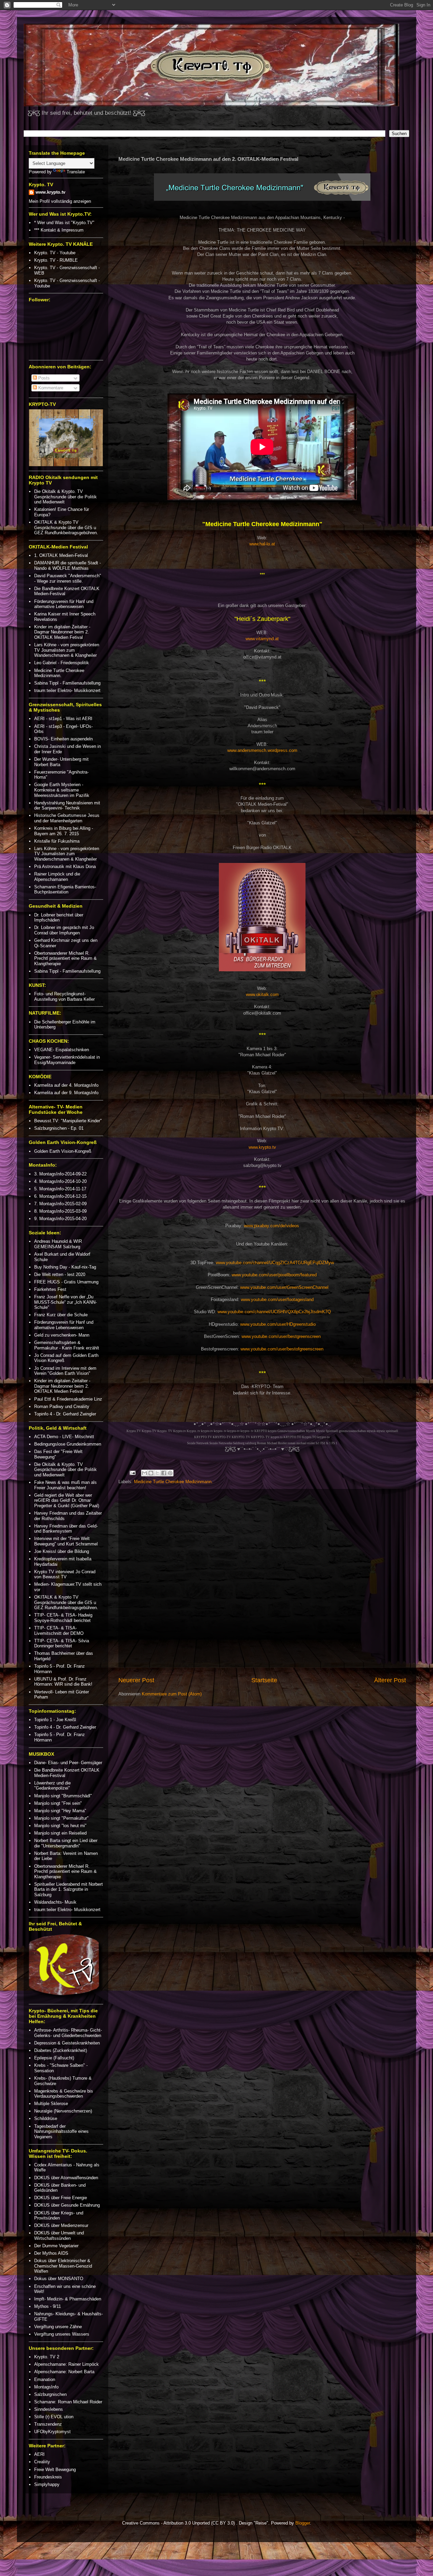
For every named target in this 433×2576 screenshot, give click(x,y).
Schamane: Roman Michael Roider (68, 2402)
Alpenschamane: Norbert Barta (64, 2372)
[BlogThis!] (151, 1473)
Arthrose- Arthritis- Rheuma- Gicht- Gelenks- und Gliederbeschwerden (68, 2033)
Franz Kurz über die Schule (61, 1315)
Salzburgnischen (50, 2394)
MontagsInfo (46, 2387)
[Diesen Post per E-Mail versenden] (144, 1473)
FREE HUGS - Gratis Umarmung (66, 1282)
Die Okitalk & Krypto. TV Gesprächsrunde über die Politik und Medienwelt (65, 497)
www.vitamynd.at (262, 639)
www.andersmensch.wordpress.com (262, 750)
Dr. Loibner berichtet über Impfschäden (59, 918)
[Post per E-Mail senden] (132, 1473)
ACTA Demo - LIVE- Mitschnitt (64, 1437)
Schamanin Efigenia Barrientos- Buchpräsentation (65, 890)
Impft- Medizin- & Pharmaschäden (68, 2299)
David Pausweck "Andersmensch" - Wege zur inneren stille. (68, 578)
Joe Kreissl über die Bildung (62, 1551)
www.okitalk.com (262, 994)
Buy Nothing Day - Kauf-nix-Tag (65, 1267)
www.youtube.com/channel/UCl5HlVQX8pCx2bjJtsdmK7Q (274, 1312)
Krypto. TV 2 (47, 2357)
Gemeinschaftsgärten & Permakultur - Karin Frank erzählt (67, 1345)
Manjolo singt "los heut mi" (60, 1826)
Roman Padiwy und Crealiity (62, 1406)
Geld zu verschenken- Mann (62, 1335)
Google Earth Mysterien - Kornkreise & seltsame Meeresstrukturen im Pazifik (62, 790)
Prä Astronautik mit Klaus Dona (65, 867)
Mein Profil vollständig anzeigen (60, 201)
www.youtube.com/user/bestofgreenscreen (282, 1349)
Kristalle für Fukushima (57, 841)
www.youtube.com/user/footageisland (277, 1300)
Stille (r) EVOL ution (54, 2417)
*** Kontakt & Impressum (59, 230)
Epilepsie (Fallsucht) (54, 2058)
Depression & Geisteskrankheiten (67, 2043)
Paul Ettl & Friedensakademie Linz (68, 1399)
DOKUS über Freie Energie (61, 2198)
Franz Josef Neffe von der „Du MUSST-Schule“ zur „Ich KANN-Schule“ (65, 1302)
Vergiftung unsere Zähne (58, 2327)
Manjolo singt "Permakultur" (61, 1818)
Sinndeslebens (49, 2409)
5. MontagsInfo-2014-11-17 (60, 1189)
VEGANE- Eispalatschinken (62, 1050)
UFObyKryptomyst (52, 2432)
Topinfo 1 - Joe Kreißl (55, 1720)
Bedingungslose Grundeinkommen (68, 1444)
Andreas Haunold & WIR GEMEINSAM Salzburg (58, 1244)
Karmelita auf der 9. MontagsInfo (66, 1093)
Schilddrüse (46, 2118)
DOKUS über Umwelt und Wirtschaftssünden (59, 2236)
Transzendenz (48, 2424)
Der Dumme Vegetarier (56, 2246)
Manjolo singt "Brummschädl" (63, 1796)
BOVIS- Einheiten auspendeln (63, 739)
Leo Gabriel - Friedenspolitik (62, 663)
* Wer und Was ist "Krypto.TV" (64, 223)
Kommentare (50, 388)
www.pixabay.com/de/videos (271, 1226)
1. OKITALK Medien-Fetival (61, 555)
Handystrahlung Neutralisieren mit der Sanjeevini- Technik (67, 806)
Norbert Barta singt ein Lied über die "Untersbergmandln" (66, 1843)
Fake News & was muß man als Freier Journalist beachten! (65, 1485)
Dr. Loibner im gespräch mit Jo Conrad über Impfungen (64, 930)
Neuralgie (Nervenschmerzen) (63, 2111)
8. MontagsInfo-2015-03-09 (60, 1211)
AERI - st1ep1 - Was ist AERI (63, 719)
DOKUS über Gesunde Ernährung (67, 2205)
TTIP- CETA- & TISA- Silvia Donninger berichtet (62, 1643)
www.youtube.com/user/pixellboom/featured (274, 1275)
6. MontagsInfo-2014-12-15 (60, 1196)
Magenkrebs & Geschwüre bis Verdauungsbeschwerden (64, 2094)
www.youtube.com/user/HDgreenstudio (278, 1324)
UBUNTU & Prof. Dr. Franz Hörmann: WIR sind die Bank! (63, 1682)
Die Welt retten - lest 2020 (60, 1274)
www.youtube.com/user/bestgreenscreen (281, 1336)
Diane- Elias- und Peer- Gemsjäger (68, 1763)
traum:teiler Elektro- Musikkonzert (67, 690)
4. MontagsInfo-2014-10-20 (60, 1181)
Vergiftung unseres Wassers (62, 2334)
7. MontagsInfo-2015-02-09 (60, 1204)
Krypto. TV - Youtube (55, 253)
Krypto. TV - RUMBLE (56, 260)
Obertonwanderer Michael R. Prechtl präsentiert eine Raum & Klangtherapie (65, 958)
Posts (43, 378)
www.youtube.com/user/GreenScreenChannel (284, 1287)
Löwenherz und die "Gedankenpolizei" (52, 1786)
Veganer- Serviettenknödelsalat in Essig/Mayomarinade (67, 1060)
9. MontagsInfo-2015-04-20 (60, 1219)
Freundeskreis (48, 2477)
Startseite (264, 1680)
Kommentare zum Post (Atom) (172, 1694)
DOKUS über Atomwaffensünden (66, 2178)
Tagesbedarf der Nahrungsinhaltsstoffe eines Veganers (61, 2131)
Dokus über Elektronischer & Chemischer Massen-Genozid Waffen (63, 2266)
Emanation (45, 2379)
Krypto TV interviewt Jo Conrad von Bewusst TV (65, 1574)
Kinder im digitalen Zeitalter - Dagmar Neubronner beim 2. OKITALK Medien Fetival (62, 632)
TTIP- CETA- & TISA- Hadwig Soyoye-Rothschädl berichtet (63, 1618)
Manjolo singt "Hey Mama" (60, 1811)
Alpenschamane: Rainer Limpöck (66, 2364)
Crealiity (42, 2462)
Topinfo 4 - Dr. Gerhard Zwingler (65, 1414)
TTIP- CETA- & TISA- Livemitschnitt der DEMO (59, 1631)
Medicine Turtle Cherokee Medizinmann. (173, 1482)
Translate (76, 172)
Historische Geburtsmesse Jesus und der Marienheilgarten (67, 818)
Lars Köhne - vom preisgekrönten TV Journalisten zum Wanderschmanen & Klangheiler (67, 650)
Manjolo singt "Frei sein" (58, 1803)
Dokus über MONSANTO (59, 2279)
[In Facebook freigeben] (164, 1473)
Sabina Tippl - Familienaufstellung (67, 683)
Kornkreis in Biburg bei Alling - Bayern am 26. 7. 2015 (64, 831)
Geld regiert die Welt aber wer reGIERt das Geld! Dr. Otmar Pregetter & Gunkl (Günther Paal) (67, 1500)
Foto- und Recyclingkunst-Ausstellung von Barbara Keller (64, 997)
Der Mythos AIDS (51, 2253)
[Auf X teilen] (157, 1473)
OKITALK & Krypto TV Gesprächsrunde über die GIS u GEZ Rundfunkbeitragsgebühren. (66, 527)
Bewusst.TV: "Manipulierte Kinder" (68, 1121)
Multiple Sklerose (51, 2104)
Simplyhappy (47, 2484)
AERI (39, 2454)
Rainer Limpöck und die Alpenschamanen (57, 877)
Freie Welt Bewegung (55, 2470)
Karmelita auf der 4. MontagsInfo (66, 1085)
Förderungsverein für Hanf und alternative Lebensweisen (64, 604)
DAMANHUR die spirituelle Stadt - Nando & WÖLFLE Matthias (67, 566)
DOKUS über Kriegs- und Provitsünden (59, 2216)
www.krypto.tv (262, 1147)
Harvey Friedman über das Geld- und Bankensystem (66, 1529)
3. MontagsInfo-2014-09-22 (60, 1174)
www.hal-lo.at (262, 544)
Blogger (303, 2523)
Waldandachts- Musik (55, 1902)
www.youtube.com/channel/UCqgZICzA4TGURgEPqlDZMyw (275, 1263)
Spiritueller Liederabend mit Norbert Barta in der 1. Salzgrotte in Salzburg (69, 1889)
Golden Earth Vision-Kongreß (63, 1151)
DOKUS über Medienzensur (61, 2225)
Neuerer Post (136, 1680)
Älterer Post (390, 1680)
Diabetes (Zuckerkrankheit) (61, 2050)
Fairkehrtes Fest (50, 1289)
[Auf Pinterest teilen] (170, 1473)
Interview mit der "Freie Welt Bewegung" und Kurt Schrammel (66, 1541)
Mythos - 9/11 (48, 2306)
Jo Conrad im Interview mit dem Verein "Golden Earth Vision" (65, 1371)
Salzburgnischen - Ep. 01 (59, 1128)
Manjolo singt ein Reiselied (60, 1833)
